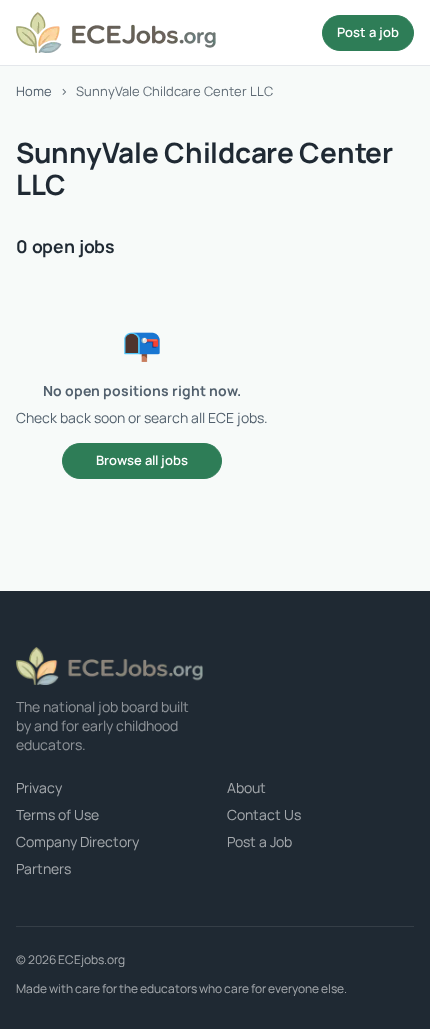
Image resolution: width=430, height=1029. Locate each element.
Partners (43, 868)
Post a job (368, 32)
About (246, 787)
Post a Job (259, 841)
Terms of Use (57, 814)
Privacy (39, 787)
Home (34, 91)
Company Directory (77, 841)
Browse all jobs (142, 460)
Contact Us (264, 814)
